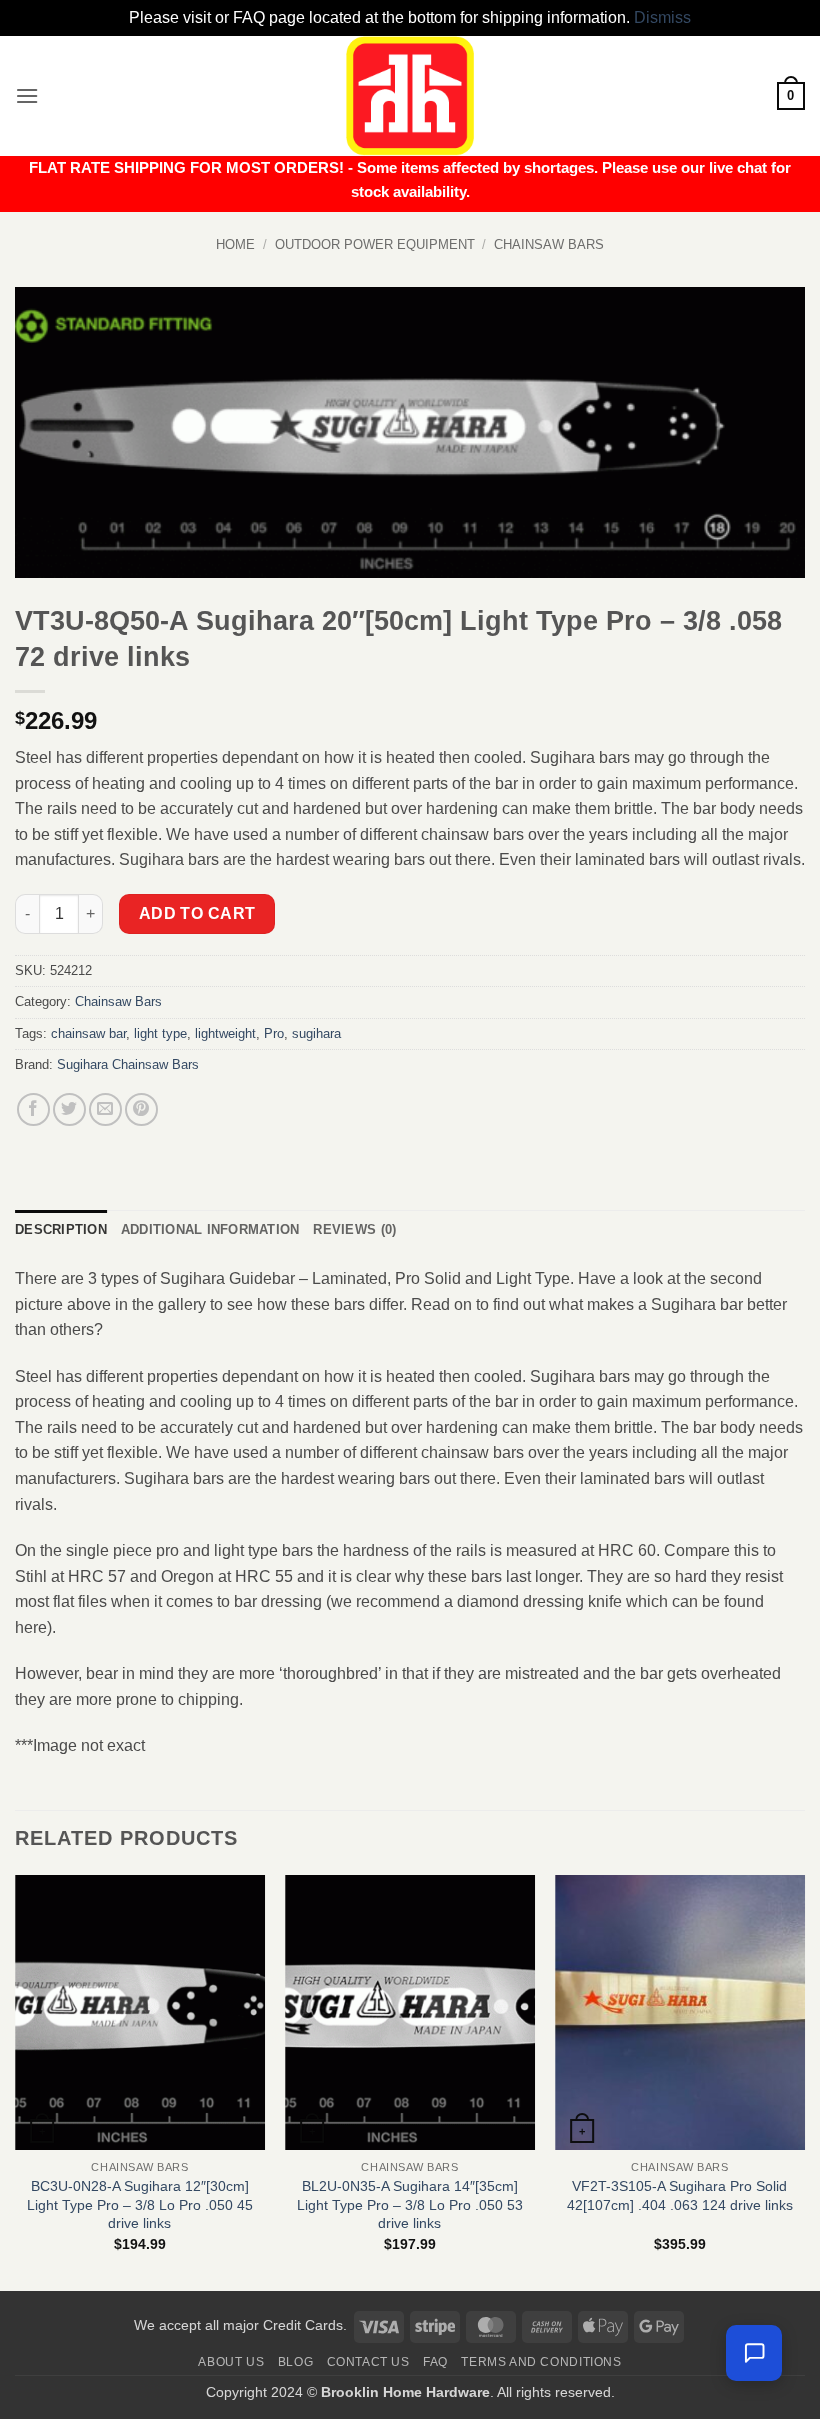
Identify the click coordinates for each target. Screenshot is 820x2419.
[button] (27, 95)
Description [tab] (61, 1229)
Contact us (368, 2362)
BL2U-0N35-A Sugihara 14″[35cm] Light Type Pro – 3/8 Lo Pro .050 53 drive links (410, 2204)
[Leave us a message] (754, 2353)
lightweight (225, 1033)
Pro (274, 1033)
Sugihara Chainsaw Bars (128, 1064)
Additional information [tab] (210, 1229)
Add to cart (197, 913)
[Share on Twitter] (69, 1109)
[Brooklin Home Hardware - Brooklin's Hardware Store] (410, 96)
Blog (295, 2362)
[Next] (804, 2081)
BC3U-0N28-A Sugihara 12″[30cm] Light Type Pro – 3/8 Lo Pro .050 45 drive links (140, 2204)
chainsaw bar (88, 1033)
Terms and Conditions (541, 2362)
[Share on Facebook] (33, 1109)
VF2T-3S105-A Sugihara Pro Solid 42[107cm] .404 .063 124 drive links (680, 2195)
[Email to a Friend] (105, 1109)
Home (235, 244)
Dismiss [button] (662, 17)
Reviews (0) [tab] (354, 1229)
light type (160, 1033)
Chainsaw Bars (549, 244)
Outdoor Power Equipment (375, 244)
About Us (231, 2362)
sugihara (316, 1033)
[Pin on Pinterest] (141, 1109)
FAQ (435, 2362)
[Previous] (16, 2081)
